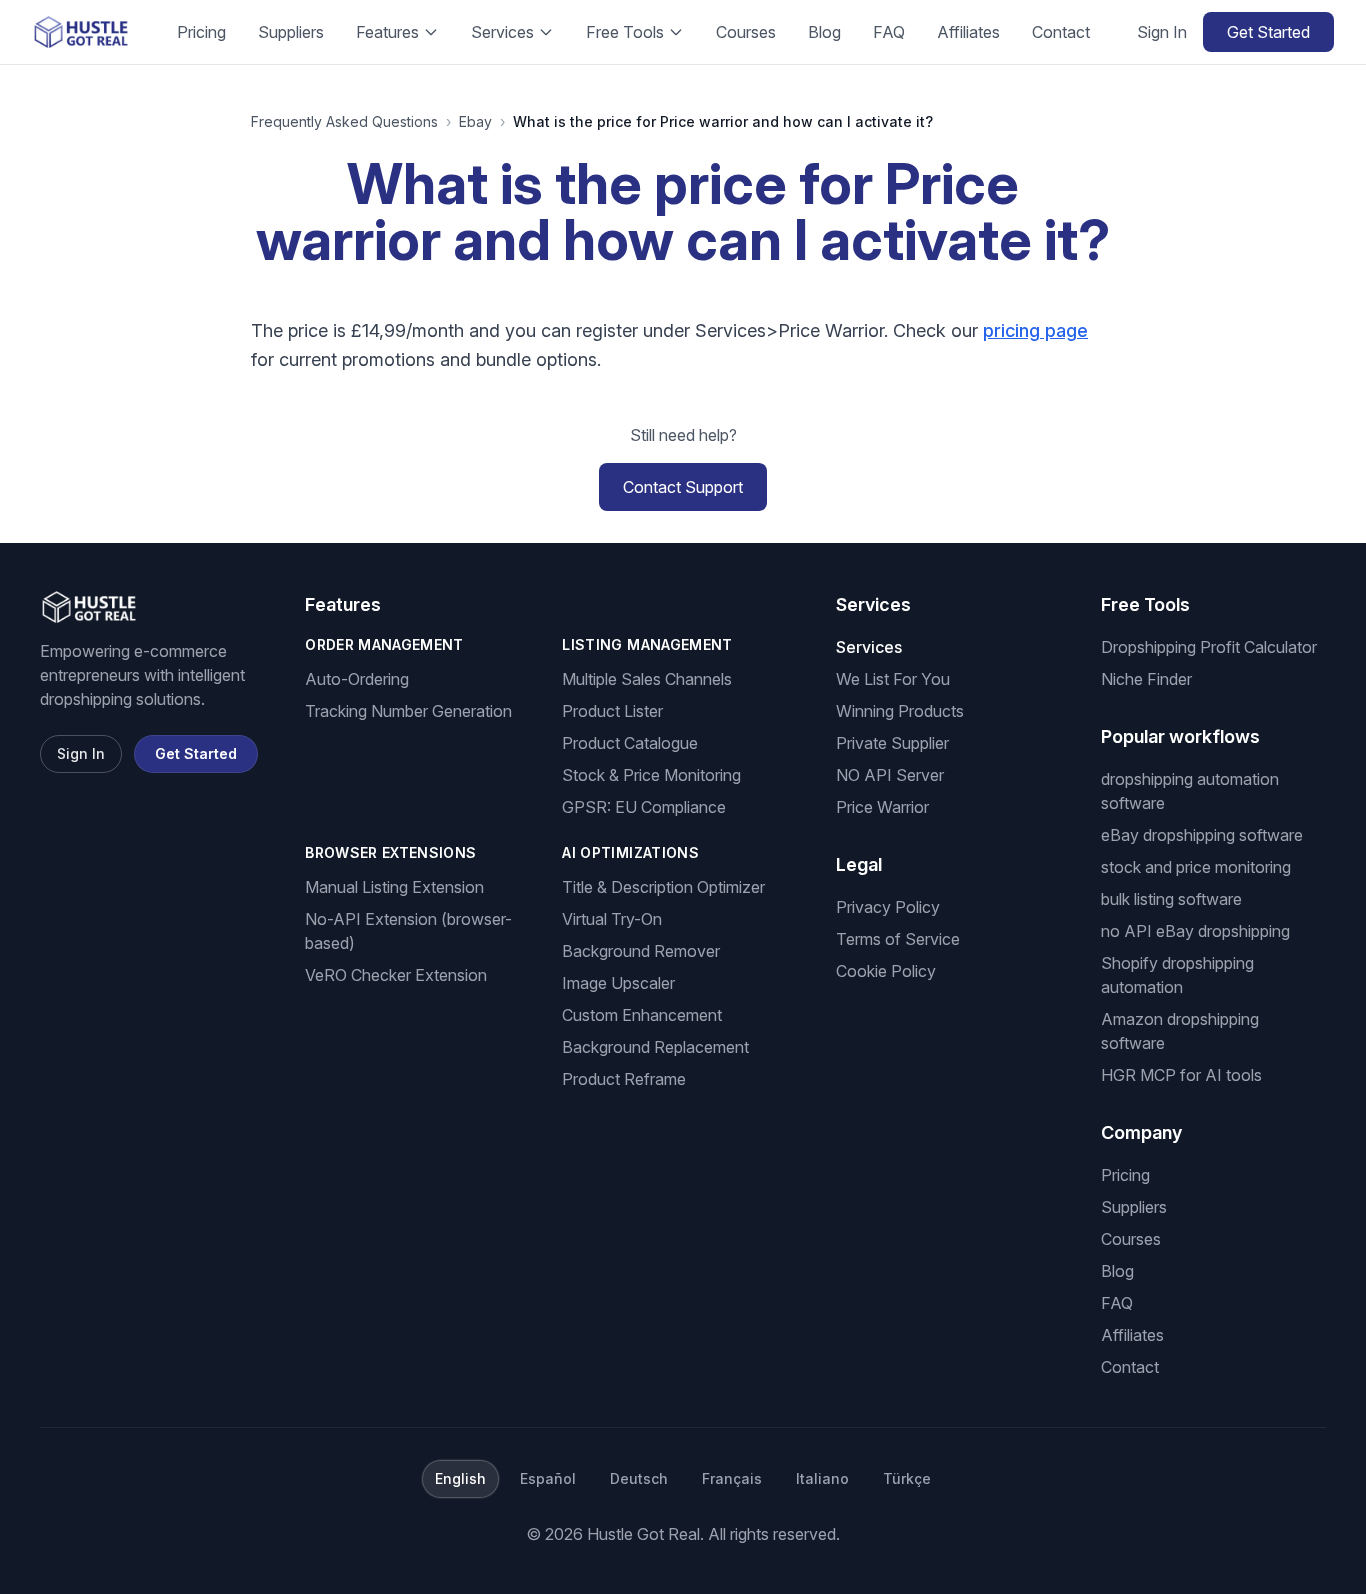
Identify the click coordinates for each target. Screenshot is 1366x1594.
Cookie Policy (886, 971)
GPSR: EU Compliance (644, 807)
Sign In (1162, 32)
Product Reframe (624, 1079)
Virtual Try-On (612, 919)
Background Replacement (655, 1047)
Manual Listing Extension (394, 887)
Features (387, 32)
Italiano (822, 1478)
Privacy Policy (888, 907)
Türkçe (907, 1478)
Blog (824, 32)
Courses (746, 32)
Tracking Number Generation (408, 711)
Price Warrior (882, 807)
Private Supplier (892, 743)
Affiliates (968, 32)
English (460, 1478)
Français (732, 1478)
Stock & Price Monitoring (651, 775)
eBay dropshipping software (1202, 835)
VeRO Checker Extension (396, 975)
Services (502, 32)
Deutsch (639, 1478)
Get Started (1268, 32)
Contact (1061, 32)
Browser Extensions (390, 852)
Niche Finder (1146, 679)
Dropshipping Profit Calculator (1209, 647)
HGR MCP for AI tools (1181, 1075)
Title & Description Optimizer (663, 887)
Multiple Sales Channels (647, 679)
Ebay (475, 121)
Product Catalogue (630, 743)
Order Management (384, 644)
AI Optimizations (630, 852)
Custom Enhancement (642, 1015)
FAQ (889, 32)
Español (548, 1478)
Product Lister (612, 711)
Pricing (201, 32)
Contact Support (683, 487)
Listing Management (647, 644)
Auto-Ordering (357, 679)
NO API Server (890, 775)
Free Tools (625, 32)
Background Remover (641, 951)
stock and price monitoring (1196, 867)
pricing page (1035, 330)
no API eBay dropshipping (1195, 931)
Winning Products (900, 711)
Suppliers (291, 32)
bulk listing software (1171, 899)
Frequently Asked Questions (344, 121)
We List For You (893, 679)
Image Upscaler (618, 983)
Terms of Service (898, 939)
